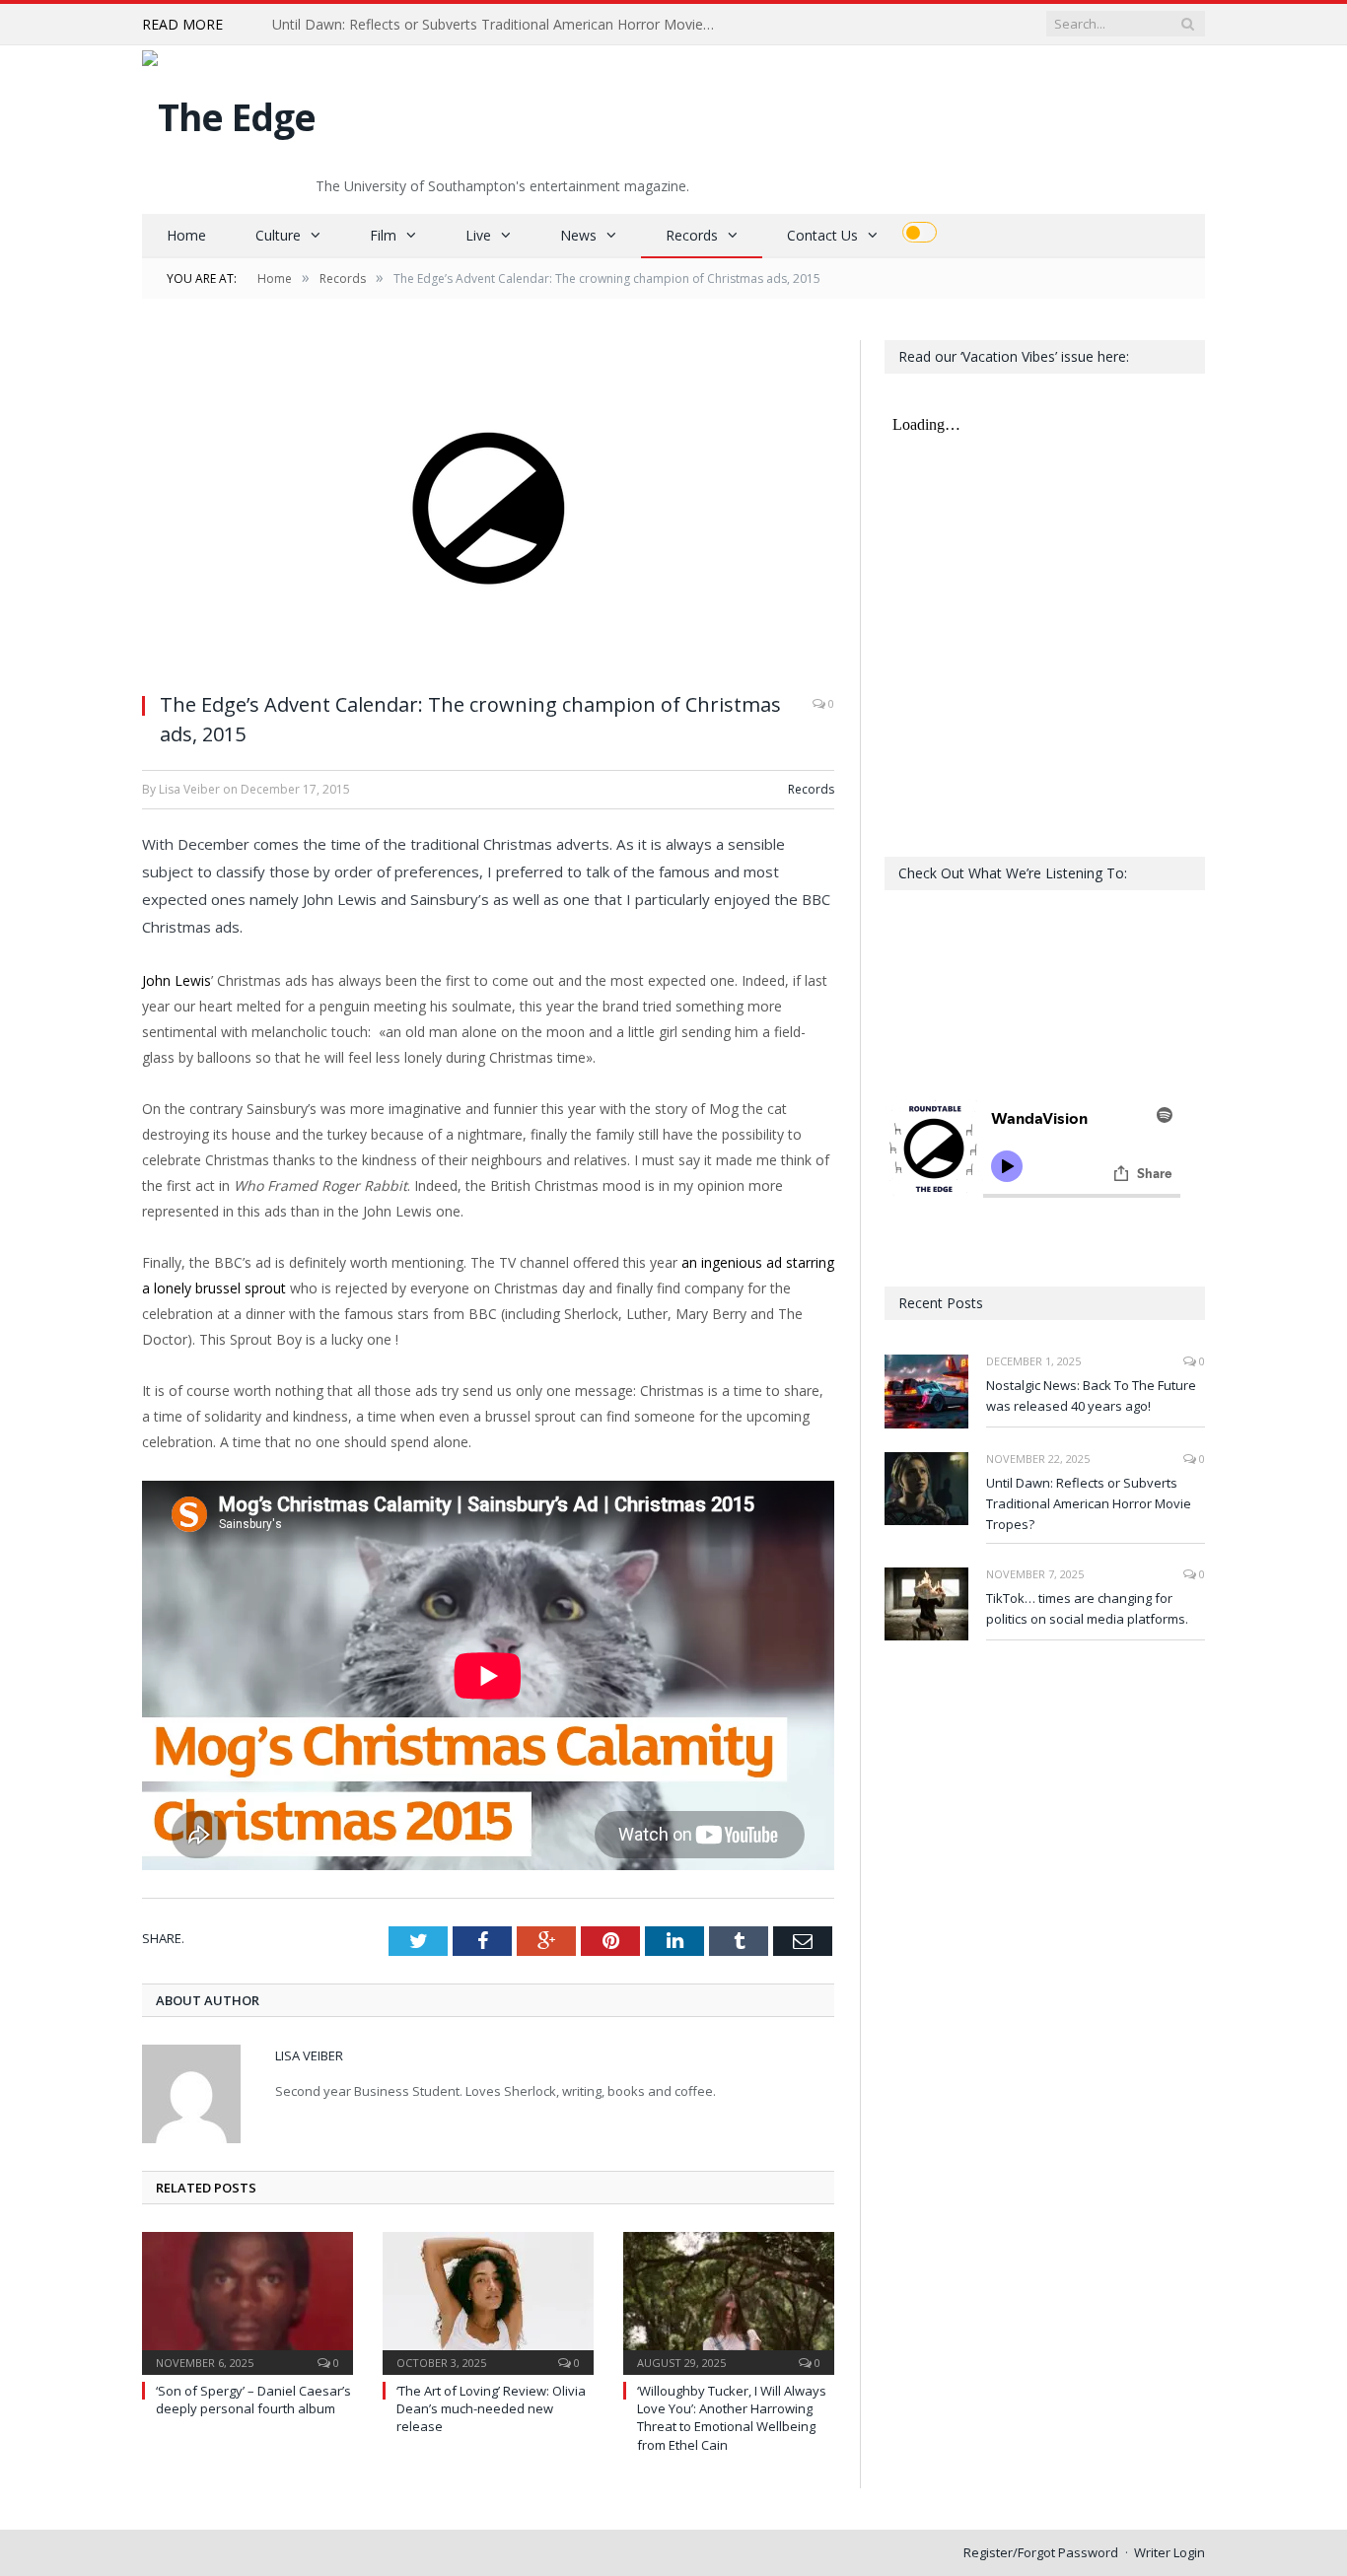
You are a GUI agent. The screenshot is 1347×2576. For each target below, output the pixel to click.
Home (186, 235)
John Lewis (177, 980)
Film (383, 235)
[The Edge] (229, 112)
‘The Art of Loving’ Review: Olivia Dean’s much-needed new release (491, 2408)
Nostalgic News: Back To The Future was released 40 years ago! (1091, 1395)
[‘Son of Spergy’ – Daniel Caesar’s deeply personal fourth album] (248, 2301)
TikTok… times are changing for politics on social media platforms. (1087, 1608)
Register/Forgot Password (1041, 2552)
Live (478, 235)
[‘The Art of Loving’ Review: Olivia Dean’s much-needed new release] (488, 2301)
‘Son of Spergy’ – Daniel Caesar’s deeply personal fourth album (253, 2400)
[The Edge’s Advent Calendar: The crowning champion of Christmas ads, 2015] (488, 508)
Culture (278, 235)
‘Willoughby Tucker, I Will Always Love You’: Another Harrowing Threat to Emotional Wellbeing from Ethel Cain (732, 2418)
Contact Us (822, 235)
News (578, 235)
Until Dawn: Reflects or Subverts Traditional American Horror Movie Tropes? (499, 25)
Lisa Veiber (309, 2055)
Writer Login (1170, 2552)
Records (692, 235)
